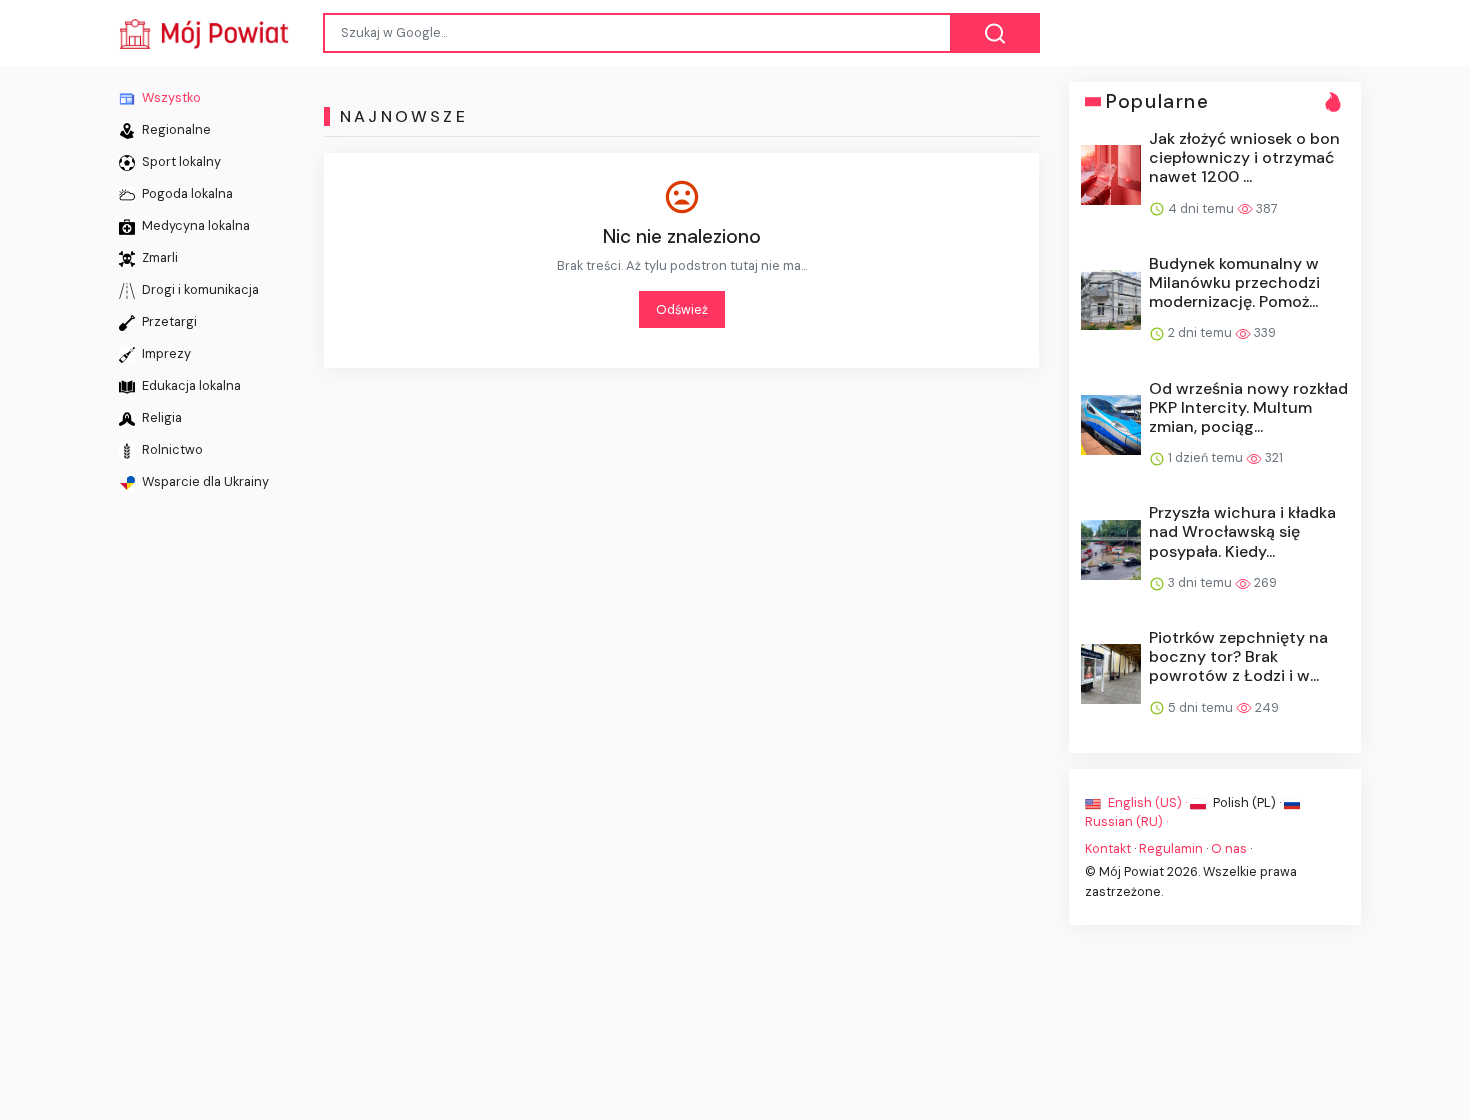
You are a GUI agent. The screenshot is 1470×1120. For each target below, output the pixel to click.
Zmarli (158, 257)
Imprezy (165, 353)
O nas (1229, 848)
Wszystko (170, 97)
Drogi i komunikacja (199, 289)
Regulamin (1171, 848)
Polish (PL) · (1247, 801)
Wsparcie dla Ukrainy (204, 481)
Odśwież (682, 309)
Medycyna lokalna (194, 225)
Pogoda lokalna (186, 193)
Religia (160, 417)
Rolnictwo (171, 449)
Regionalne (175, 129)
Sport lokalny (180, 161)
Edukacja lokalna (190, 385)
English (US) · (1147, 801)
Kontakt (1108, 848)
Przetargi (168, 321)
